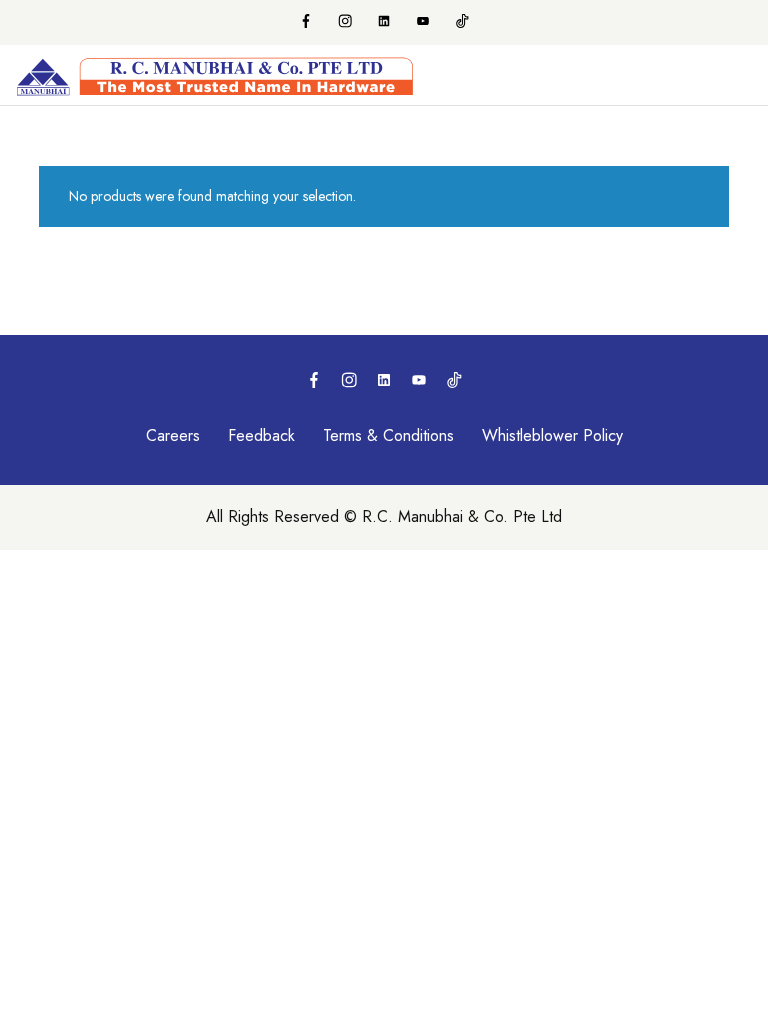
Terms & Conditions (388, 435)
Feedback (261, 435)
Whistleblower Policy (552, 435)
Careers (173, 435)
